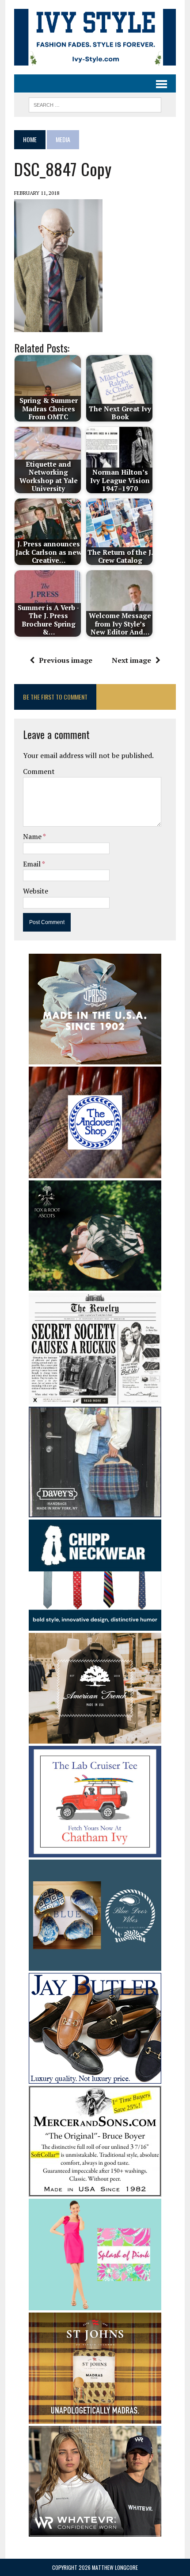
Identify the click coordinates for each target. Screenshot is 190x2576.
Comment (39, 771)
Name (33, 836)
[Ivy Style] (95, 37)
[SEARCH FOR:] (95, 104)
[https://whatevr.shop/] (95, 2530)
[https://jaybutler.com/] (95, 2078)
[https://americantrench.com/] (95, 1738)
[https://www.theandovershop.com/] (95, 1172)
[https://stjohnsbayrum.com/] (95, 2417)
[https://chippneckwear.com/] (95, 1625)
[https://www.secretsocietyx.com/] (95, 1398)
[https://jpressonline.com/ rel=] (95, 1058)
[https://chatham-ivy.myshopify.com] (95, 1851)
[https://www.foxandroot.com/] (95, 1285)
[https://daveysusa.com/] (95, 1511)
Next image (131, 660)
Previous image (66, 660)
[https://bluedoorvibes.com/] (95, 1965)
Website (36, 891)
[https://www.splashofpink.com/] (95, 2304)
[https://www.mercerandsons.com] (95, 2191)
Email (32, 864)
